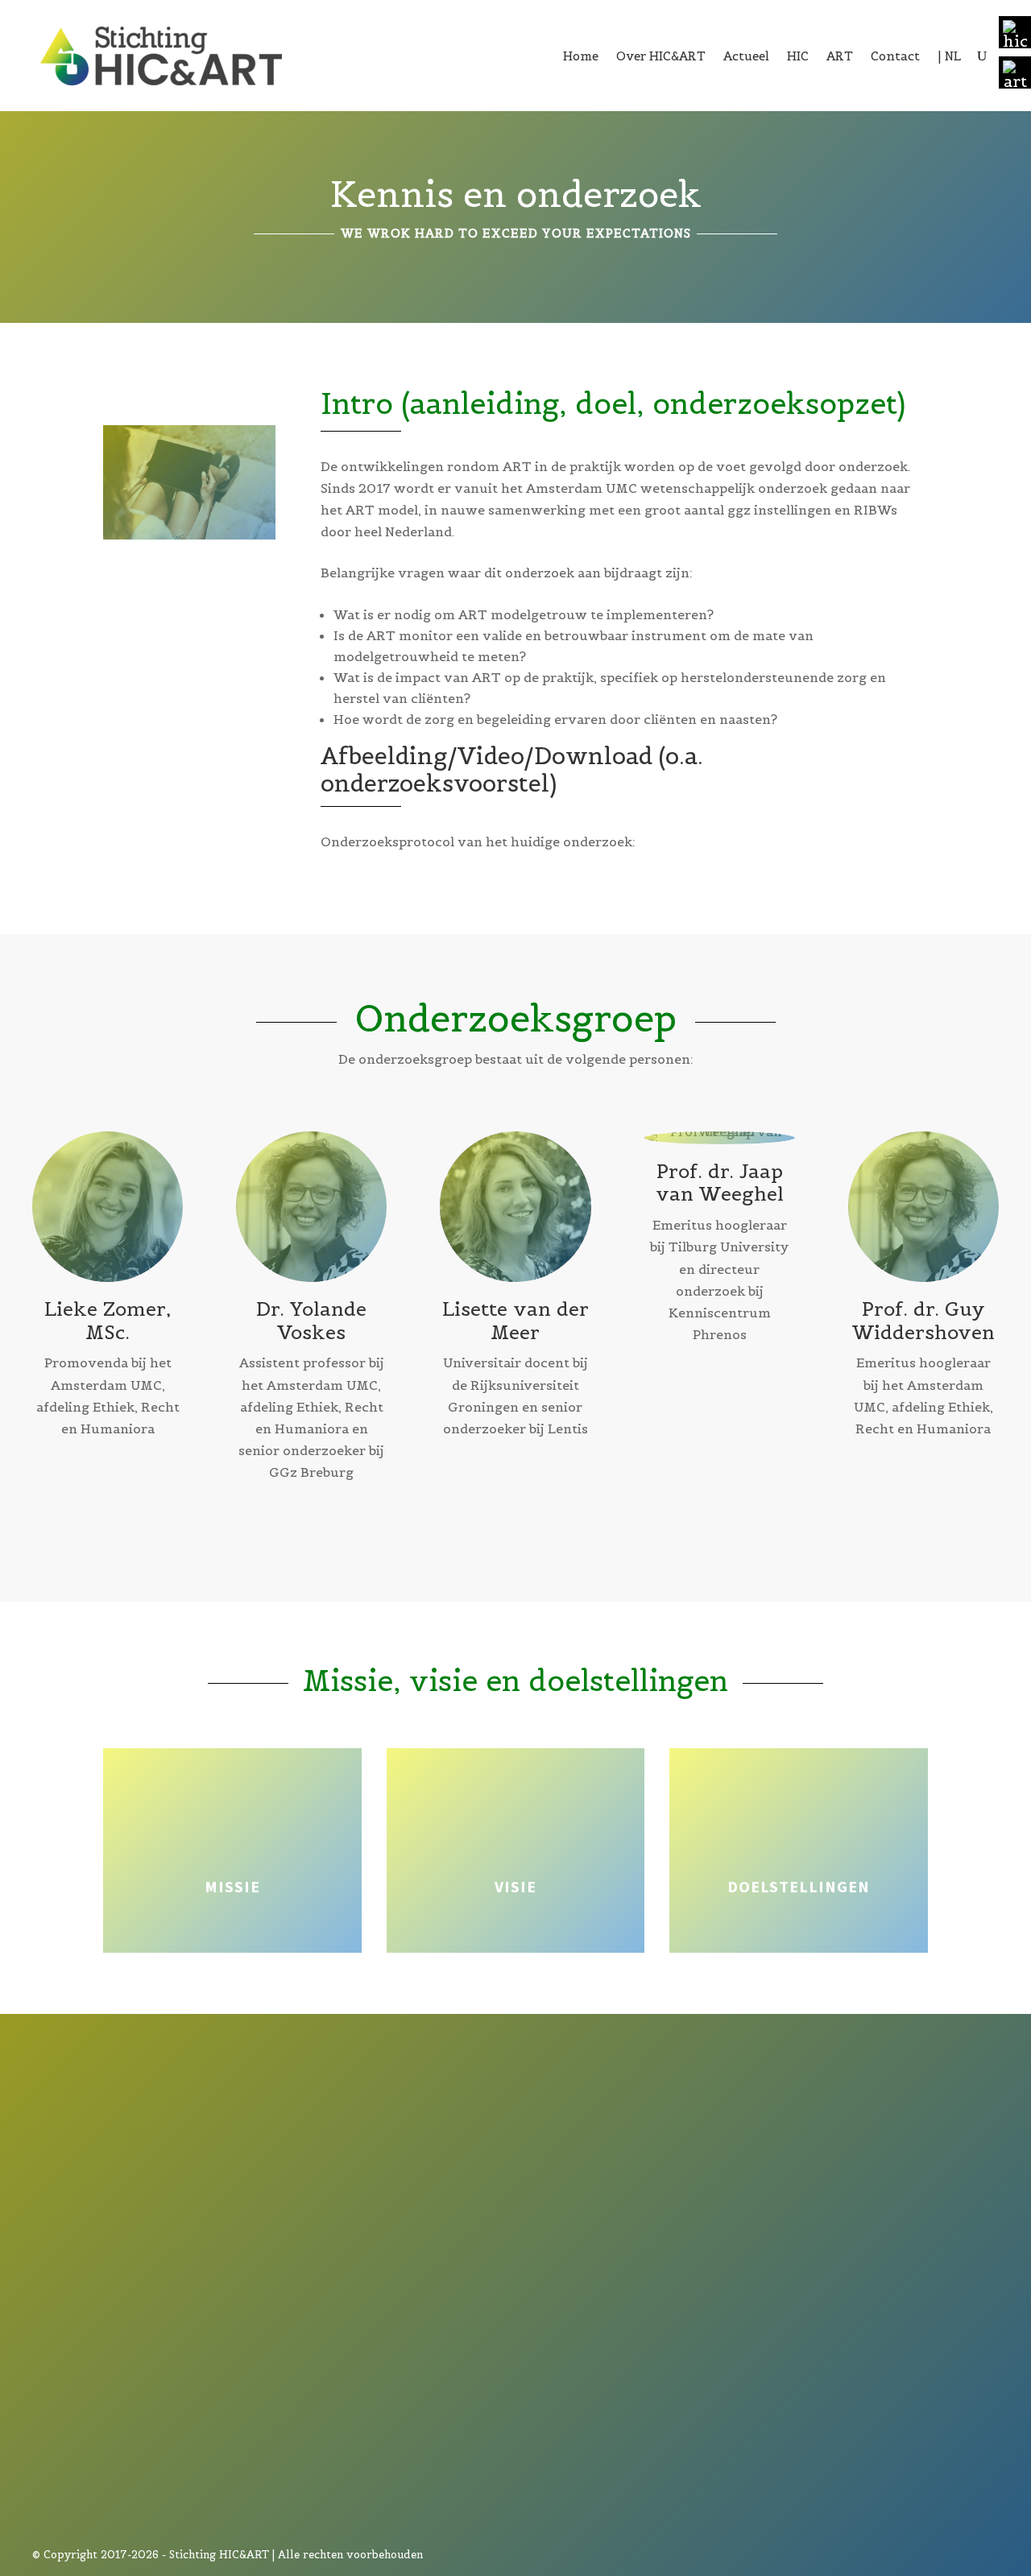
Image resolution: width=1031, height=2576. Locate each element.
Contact (895, 56)
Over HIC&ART (661, 56)
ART (840, 56)
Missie (232, 1886)
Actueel (746, 56)
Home (581, 56)
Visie (515, 1886)
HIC (798, 56)
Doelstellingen (799, 1886)
